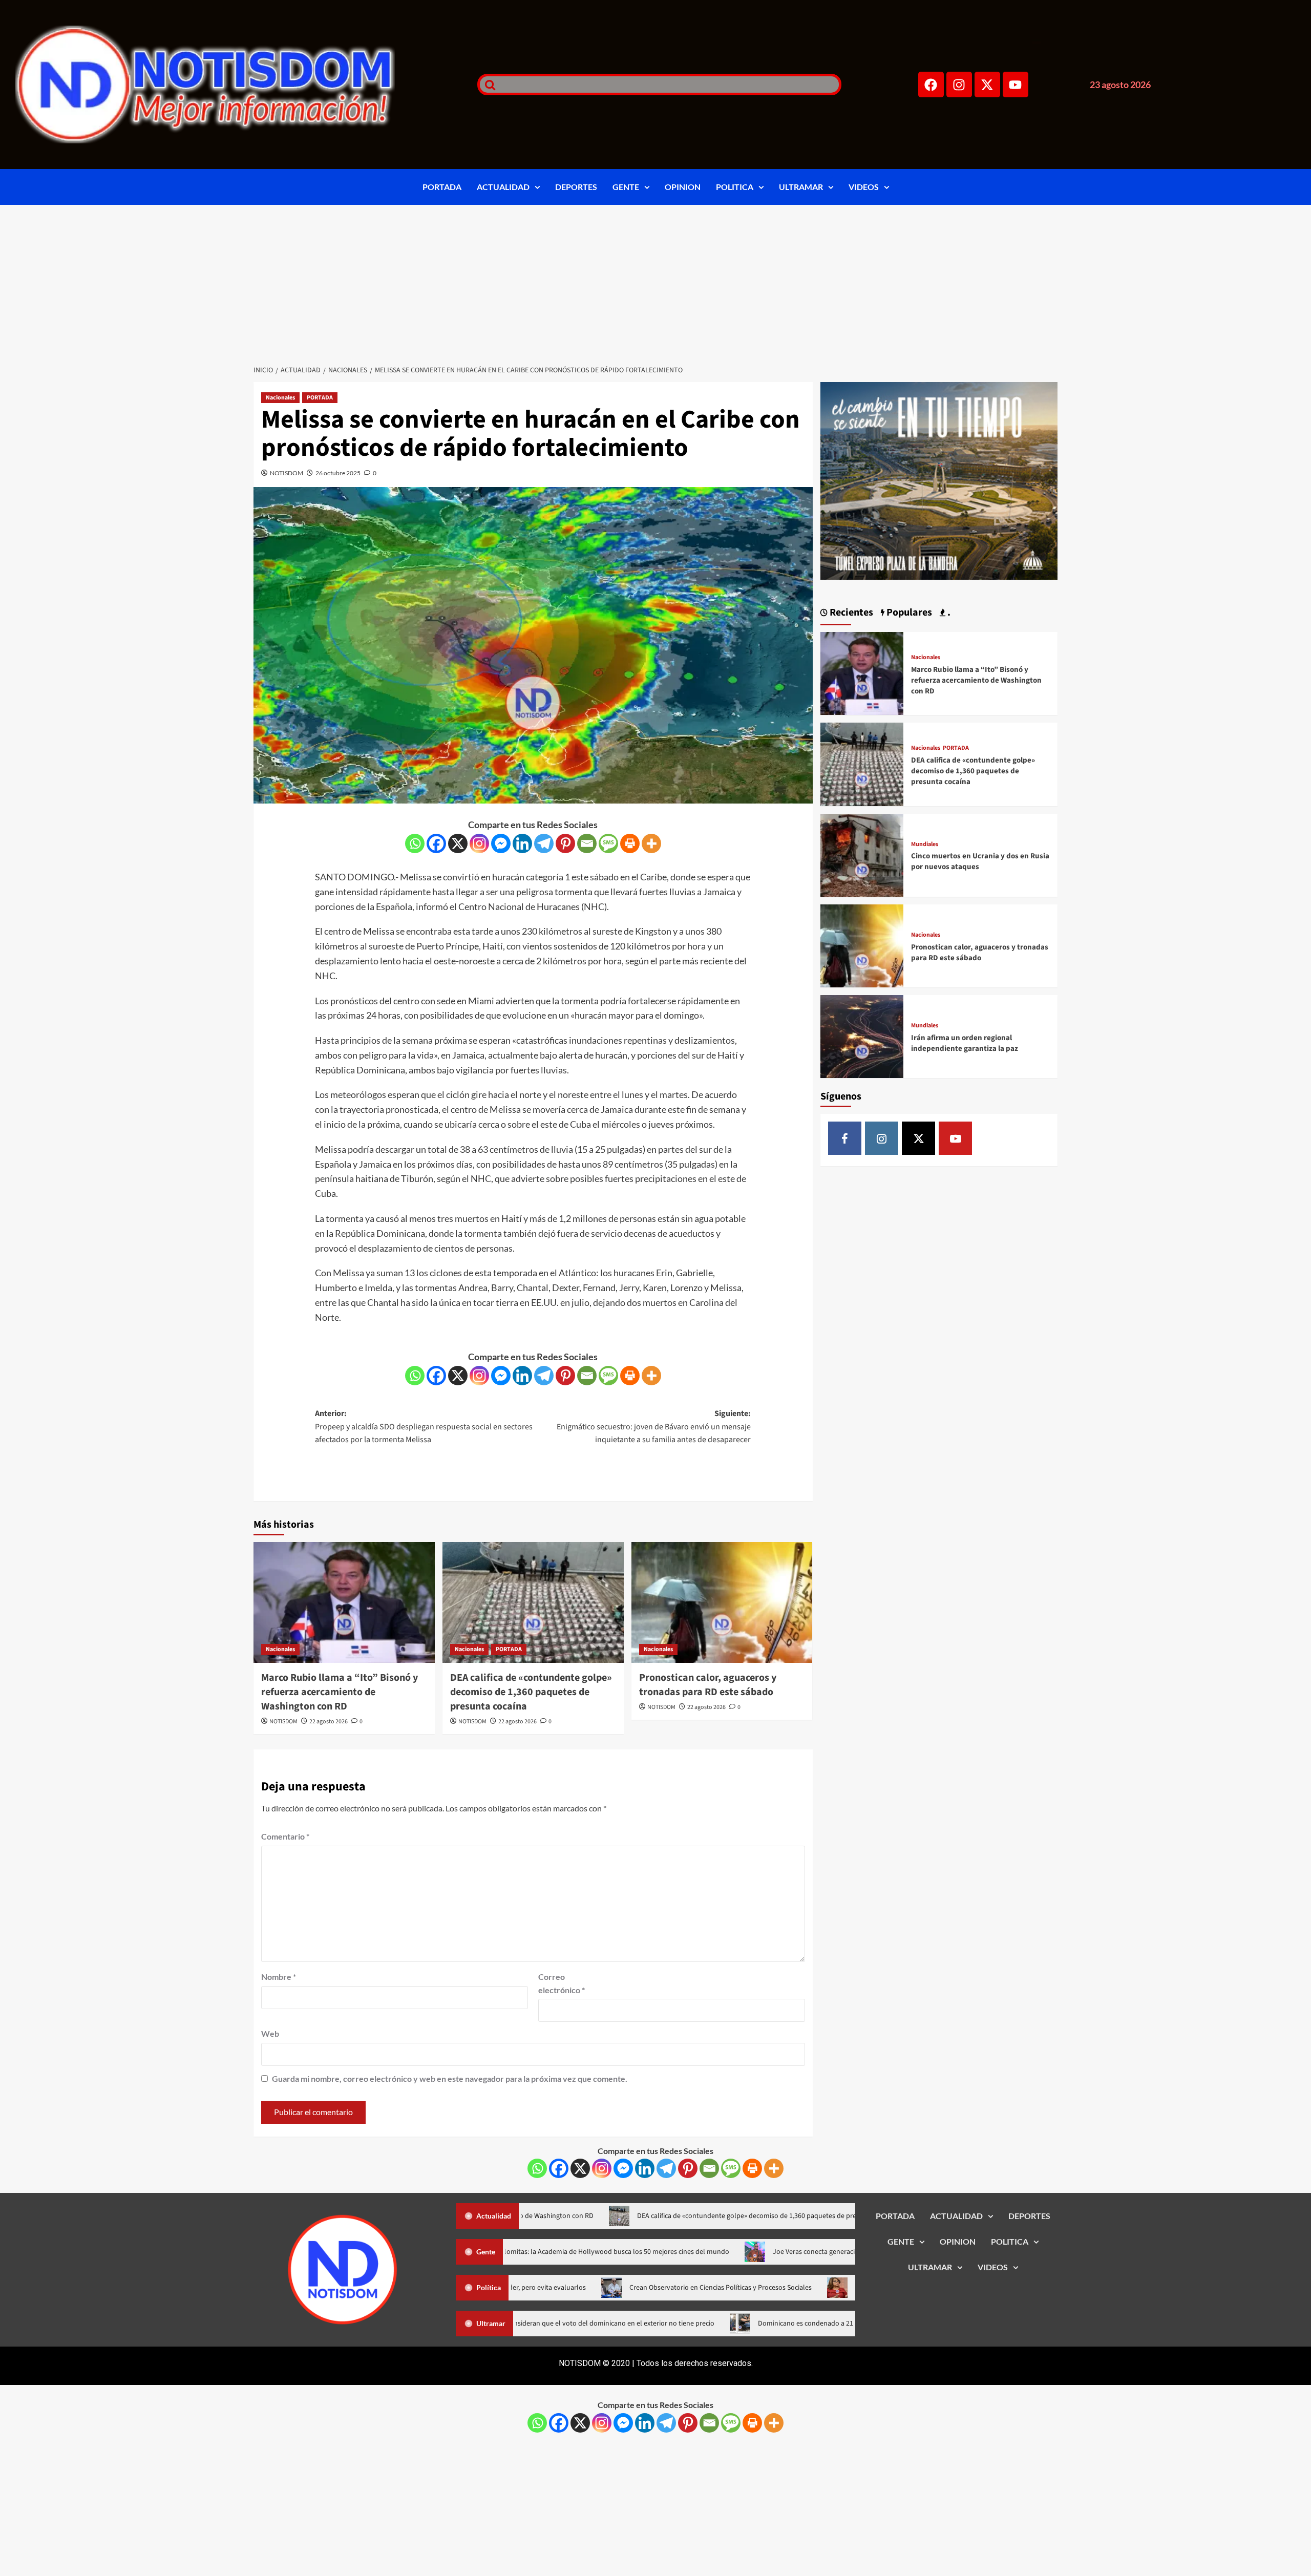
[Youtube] (1016, 85)
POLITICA (735, 187)
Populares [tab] (908, 613)
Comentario (285, 1836)
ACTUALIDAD (503, 187)
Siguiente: (654, 1427)
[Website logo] (234, 85)
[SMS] (608, 843)
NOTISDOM (287, 473)
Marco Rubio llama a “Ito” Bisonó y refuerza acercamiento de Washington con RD (340, 1692)
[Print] (630, 843)
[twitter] (918, 1138)
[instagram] (882, 1138)
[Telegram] (544, 843)
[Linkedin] (522, 843)
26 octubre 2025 (338, 473)
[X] (458, 843)
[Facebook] (931, 85)
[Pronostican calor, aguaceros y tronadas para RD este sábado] (722, 1602)
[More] (651, 843)
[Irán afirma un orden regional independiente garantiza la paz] (862, 1035)
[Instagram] (959, 85)
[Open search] (488, 85)
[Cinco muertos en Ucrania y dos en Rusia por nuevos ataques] (862, 854)
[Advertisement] (655, 282)
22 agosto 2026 (329, 1722)
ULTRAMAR (801, 187)
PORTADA (442, 187)
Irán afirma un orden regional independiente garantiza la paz (965, 1043)
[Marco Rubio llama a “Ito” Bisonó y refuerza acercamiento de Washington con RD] (344, 1602)
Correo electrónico (562, 1983)
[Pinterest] (565, 843)
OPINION (683, 187)
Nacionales (280, 398)
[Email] (587, 843)
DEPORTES (576, 187)
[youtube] (955, 1138)
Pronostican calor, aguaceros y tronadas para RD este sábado (708, 1685)
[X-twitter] (987, 85)
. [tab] (948, 613)
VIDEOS (864, 187)
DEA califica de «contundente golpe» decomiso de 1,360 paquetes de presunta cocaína (531, 1692)
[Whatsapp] (415, 843)
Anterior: (424, 1427)
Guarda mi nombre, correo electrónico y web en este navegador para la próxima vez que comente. (450, 2078)
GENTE (626, 187)
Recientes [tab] (850, 613)
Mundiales (925, 844)
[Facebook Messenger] (501, 843)
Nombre (279, 1977)
